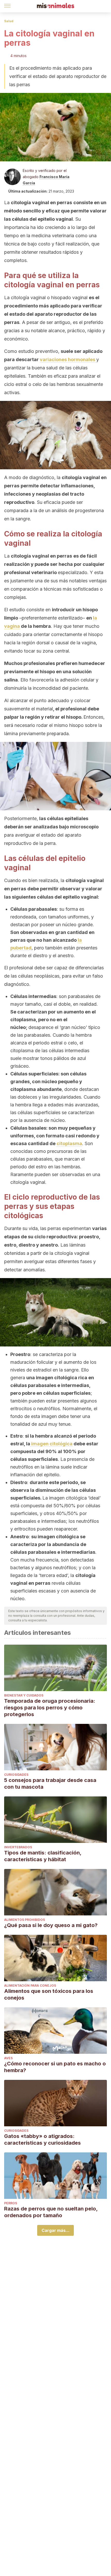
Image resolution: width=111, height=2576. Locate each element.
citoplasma (69, 1143)
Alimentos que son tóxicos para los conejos (49, 1994)
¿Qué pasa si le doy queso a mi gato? (51, 1925)
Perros (11, 2203)
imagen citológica (51, 1444)
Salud (9, 21)
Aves (8, 2058)
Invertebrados (18, 1847)
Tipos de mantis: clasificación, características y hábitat (43, 1856)
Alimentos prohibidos (25, 1920)
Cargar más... (55, 2230)
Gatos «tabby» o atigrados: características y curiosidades (42, 2139)
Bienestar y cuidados (24, 1695)
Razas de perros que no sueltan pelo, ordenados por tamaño (51, 2212)
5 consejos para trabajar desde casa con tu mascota (50, 1784)
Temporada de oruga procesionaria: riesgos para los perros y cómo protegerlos (50, 1708)
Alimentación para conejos (30, 1985)
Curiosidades (16, 1775)
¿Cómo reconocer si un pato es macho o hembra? (55, 2067)
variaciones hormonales (68, 359)
